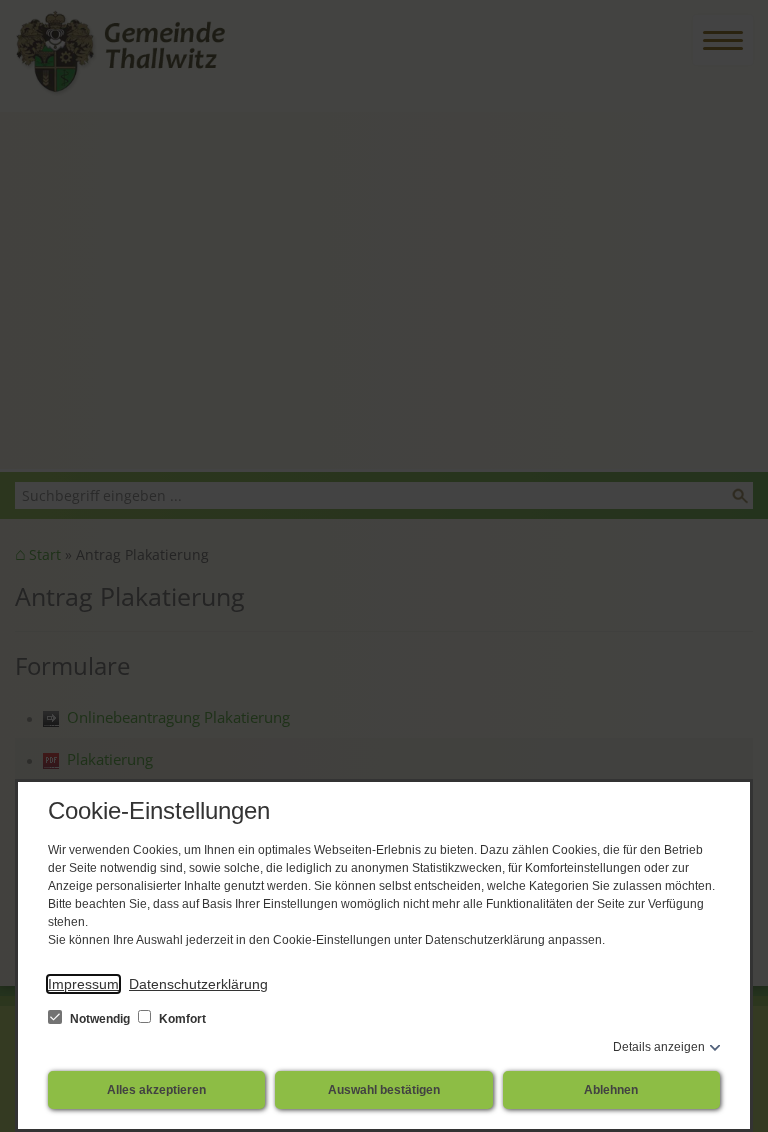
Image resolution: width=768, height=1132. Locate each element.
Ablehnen (611, 1090)
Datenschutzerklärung (198, 984)
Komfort (181, 1019)
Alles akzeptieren (156, 1090)
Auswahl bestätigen (384, 1090)
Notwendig (100, 1019)
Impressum (83, 984)
